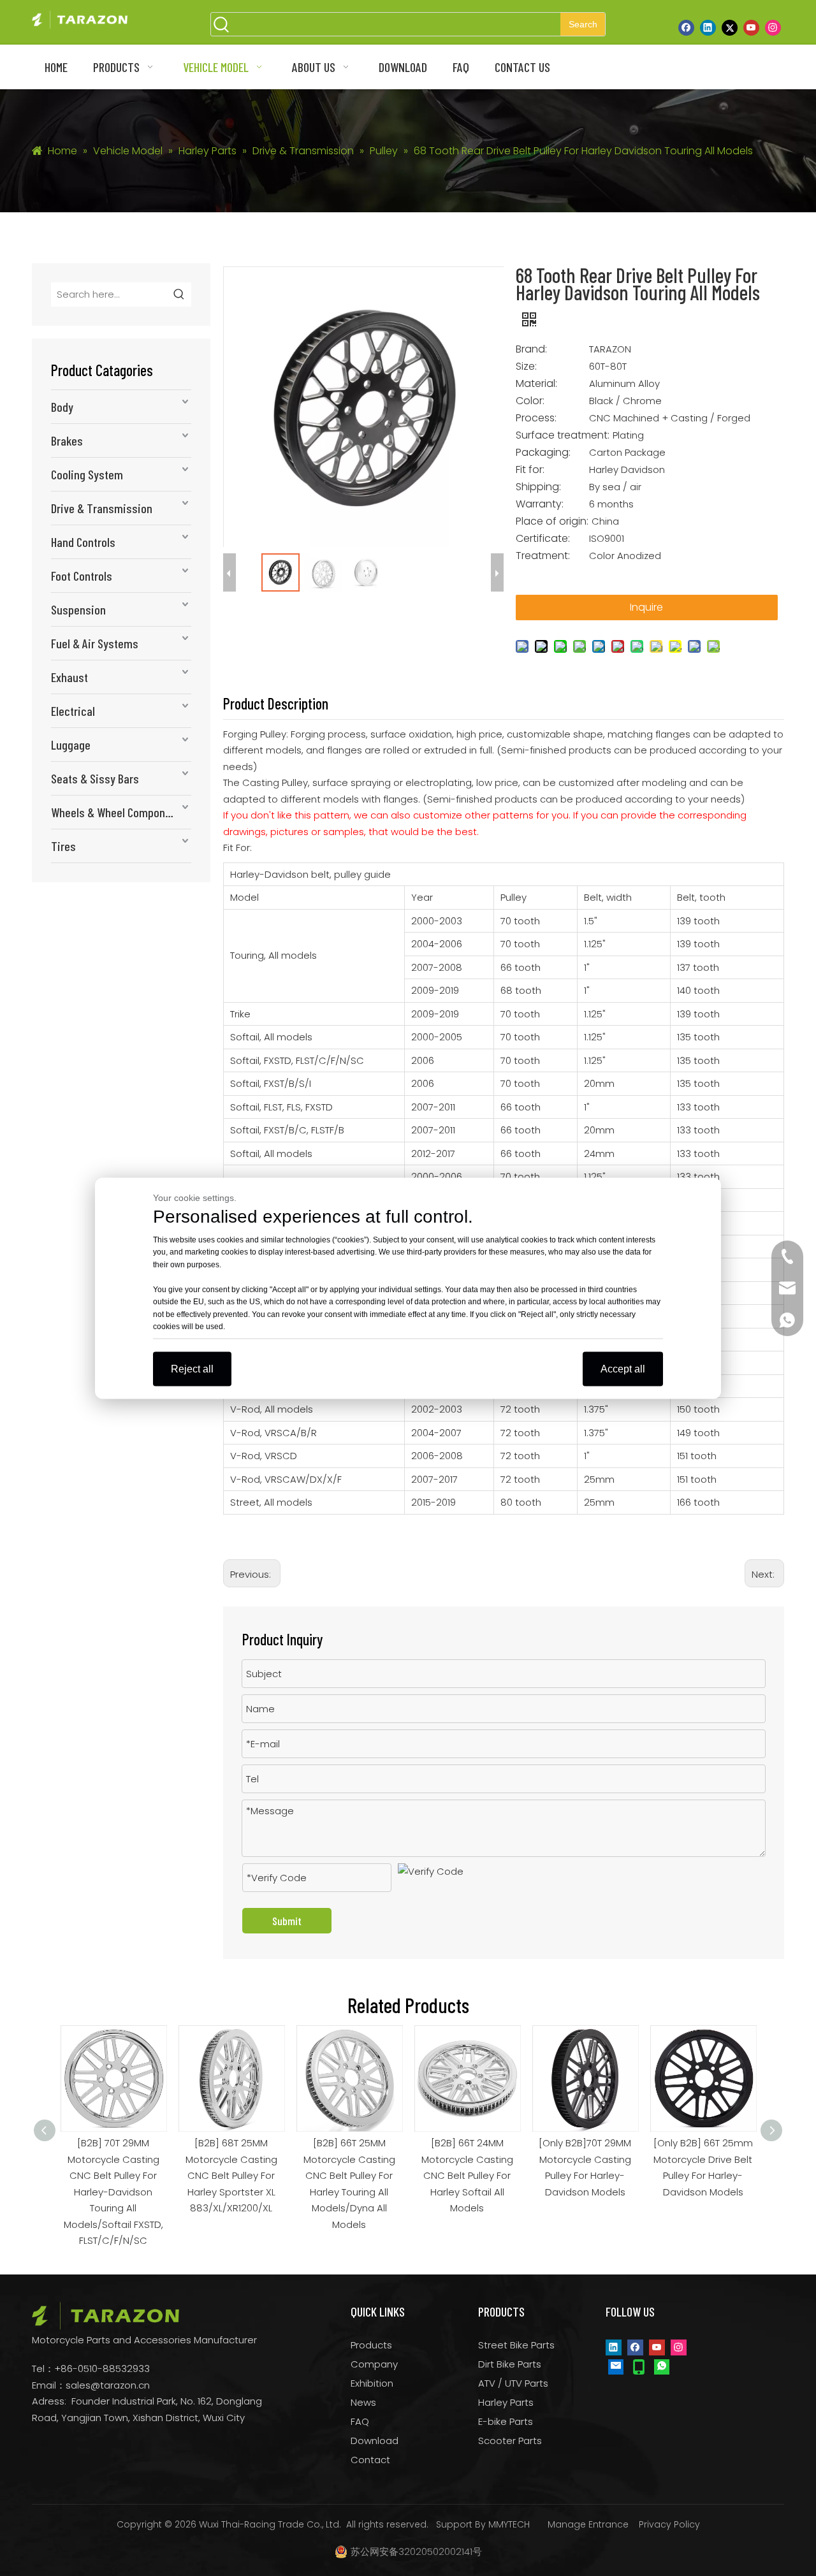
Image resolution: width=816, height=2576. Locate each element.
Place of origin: (552, 521)
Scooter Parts (510, 2441)
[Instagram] (773, 27)
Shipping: (538, 487)
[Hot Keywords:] (179, 295)
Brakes (67, 440)
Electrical (73, 711)
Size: (526, 367)
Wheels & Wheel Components (119, 812)
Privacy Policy (669, 2524)
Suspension (78, 609)
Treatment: (543, 556)
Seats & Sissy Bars (95, 778)
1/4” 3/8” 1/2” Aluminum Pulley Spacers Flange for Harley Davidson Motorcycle (705, 2175)
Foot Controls (82, 576)
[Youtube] (751, 27)
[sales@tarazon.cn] (616, 2366)
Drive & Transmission (102, 508)
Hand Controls (83, 542)
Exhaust (69, 677)
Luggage (71, 745)
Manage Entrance (588, 2524)
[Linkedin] (708, 27)
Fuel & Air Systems (95, 643)
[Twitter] (730, 27)
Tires (63, 846)
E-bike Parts (506, 2421)
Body (62, 407)
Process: (536, 418)
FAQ (360, 2421)
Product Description (276, 703)
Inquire (646, 607)
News (363, 2402)
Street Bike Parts (516, 2345)
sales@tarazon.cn (108, 2385)
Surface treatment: (563, 435)
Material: (536, 384)
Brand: (531, 349)
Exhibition (372, 2383)
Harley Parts (506, 2402)
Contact (370, 2460)
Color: (530, 401)
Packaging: (543, 453)
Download (375, 2441)
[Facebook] (686, 27)
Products (371, 2345)
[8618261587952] (662, 2366)
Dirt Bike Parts (510, 2364)
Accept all (623, 1368)
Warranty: (540, 504)
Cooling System (87, 474)
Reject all (192, 1368)
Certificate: (543, 539)
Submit (287, 1921)
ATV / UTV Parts (513, 2383)
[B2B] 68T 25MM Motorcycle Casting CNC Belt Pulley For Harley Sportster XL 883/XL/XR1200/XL (115, 2175)
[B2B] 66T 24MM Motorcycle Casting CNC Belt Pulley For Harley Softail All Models (351, 2175)
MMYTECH (509, 2524)
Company (374, 2364)
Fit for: (530, 470)
